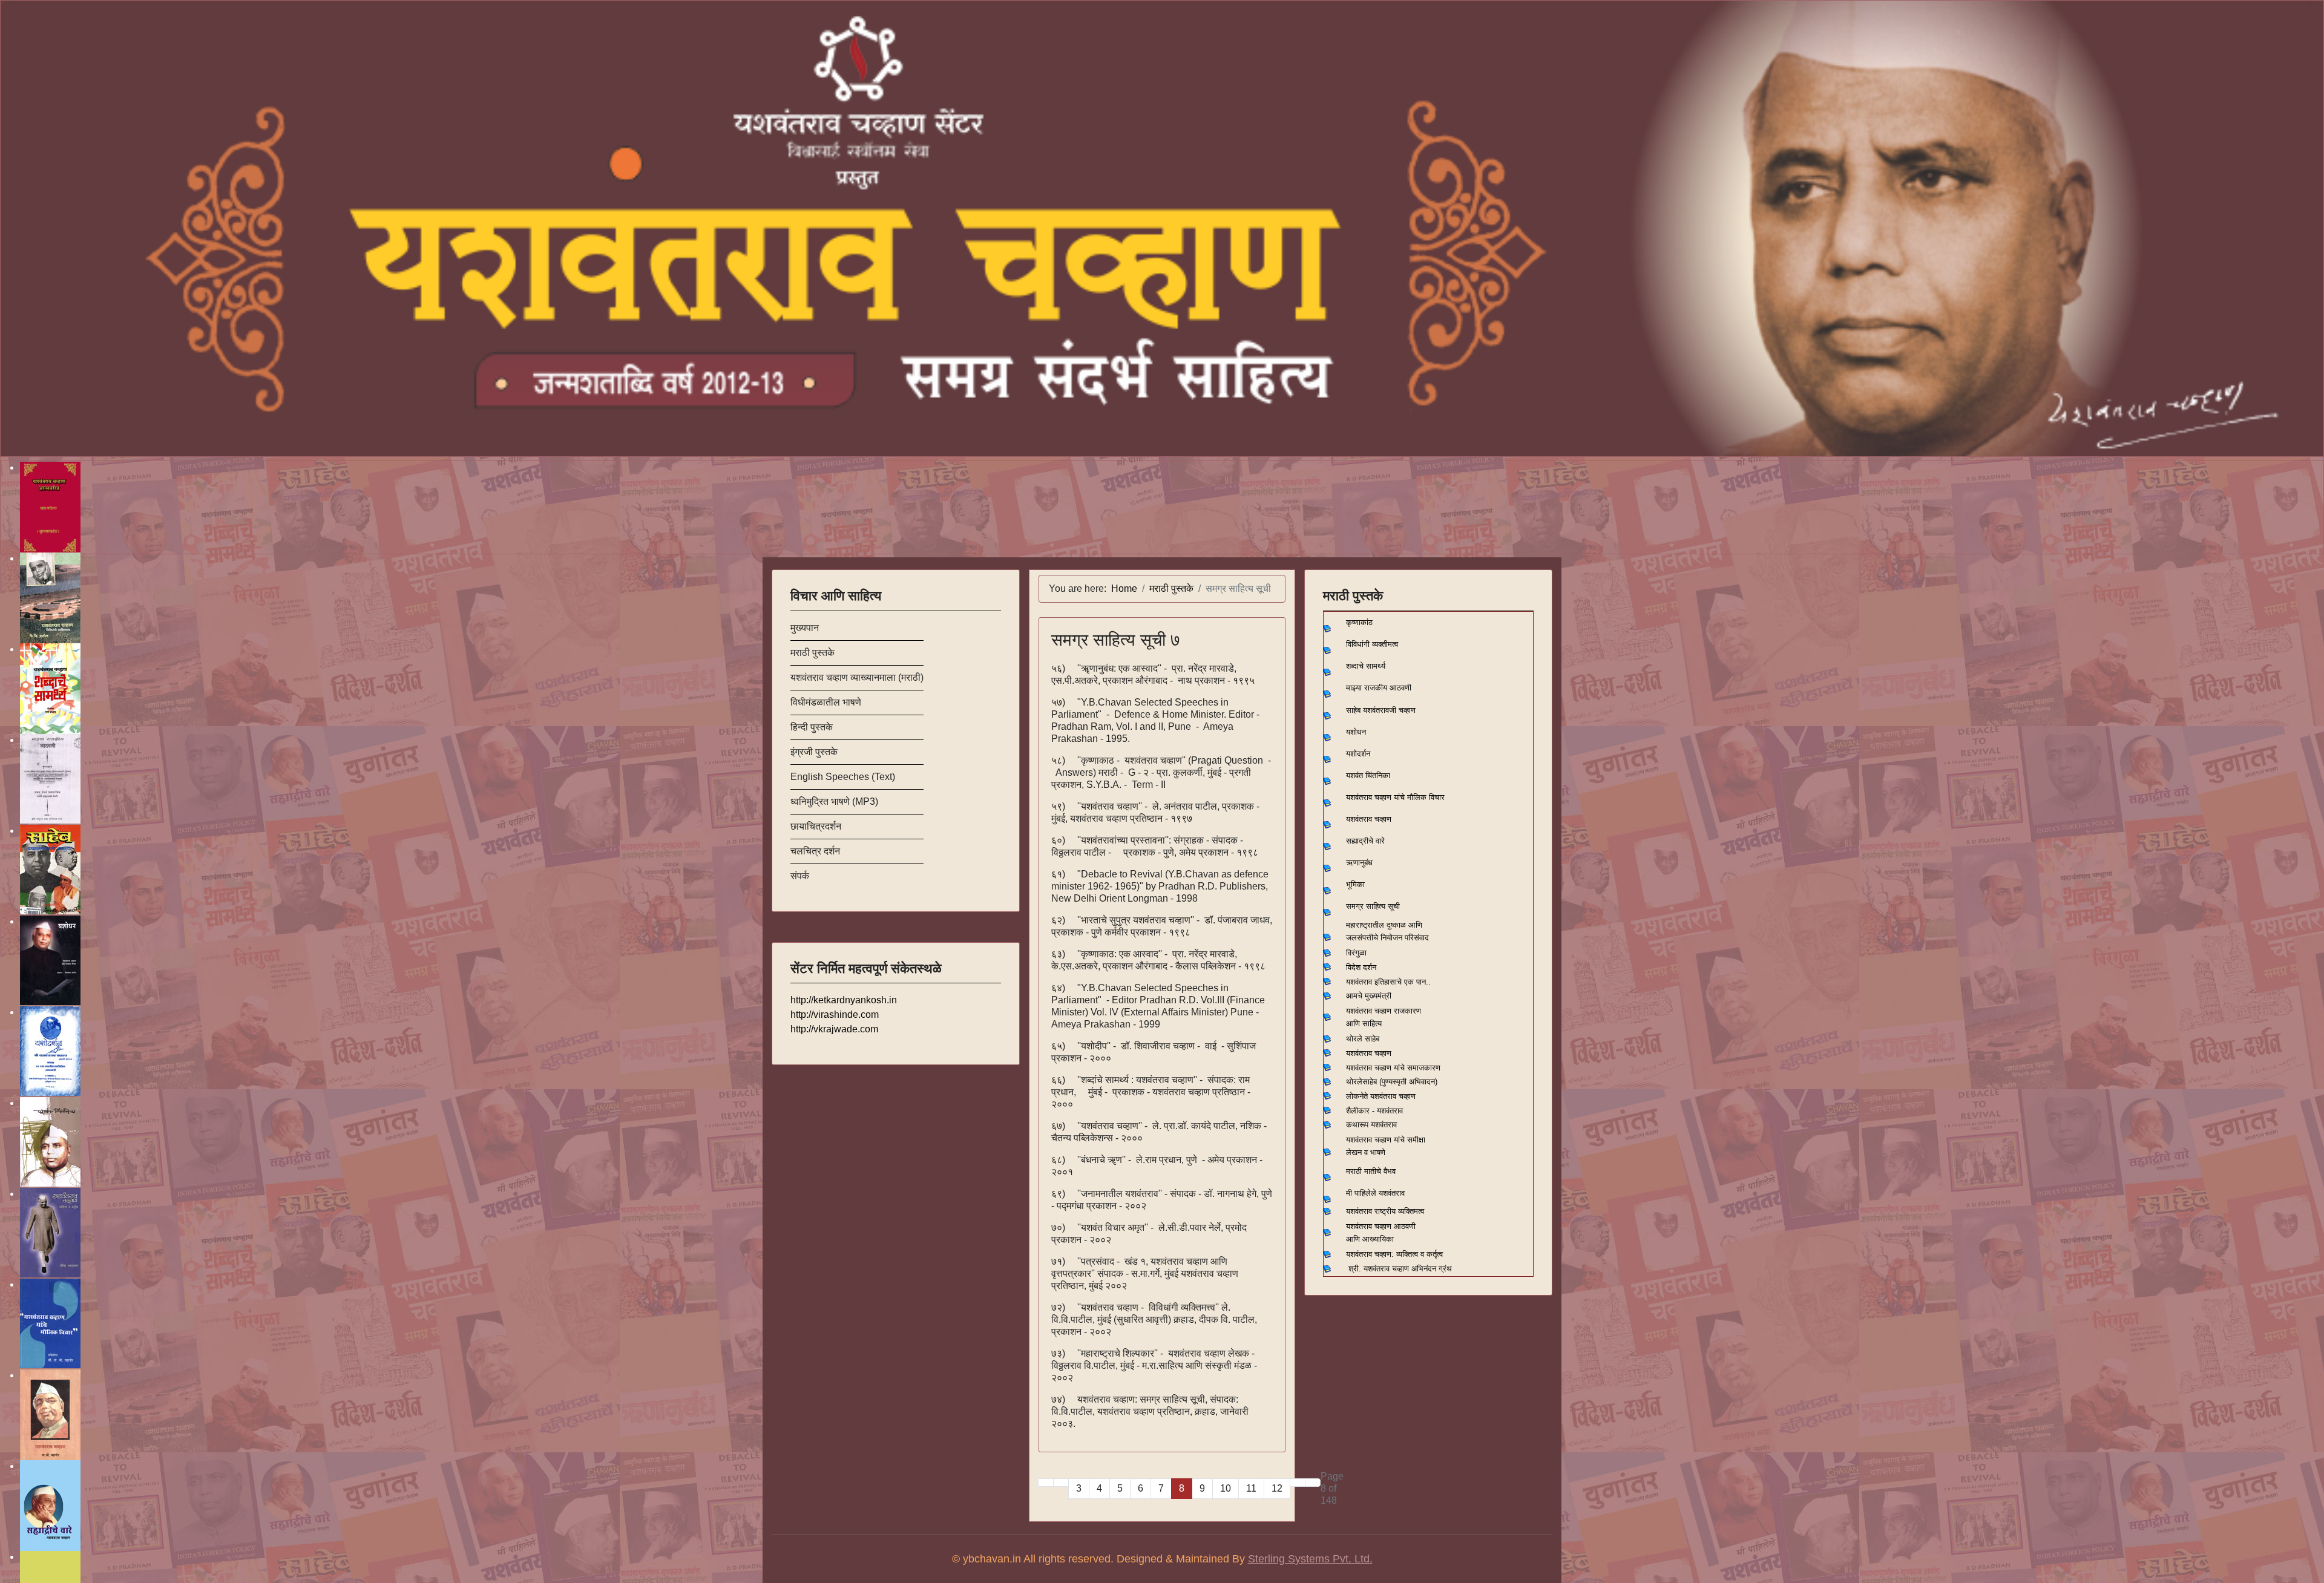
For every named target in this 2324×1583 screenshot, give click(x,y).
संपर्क (800, 876)
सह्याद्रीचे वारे (1365, 841)
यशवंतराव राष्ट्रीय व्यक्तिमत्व (1385, 1211)
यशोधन (1356, 732)
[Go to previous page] (1061, 1483)
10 (1226, 1488)
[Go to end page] (1313, 1483)
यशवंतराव (1359, 982)
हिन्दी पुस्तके (812, 727)
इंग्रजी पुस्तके (814, 752)
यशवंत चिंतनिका (1368, 775)
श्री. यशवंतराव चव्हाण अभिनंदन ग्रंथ (1400, 1269)
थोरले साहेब (1363, 1039)
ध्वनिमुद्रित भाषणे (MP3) (834, 801)
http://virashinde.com (835, 1014)
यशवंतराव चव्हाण (1369, 819)
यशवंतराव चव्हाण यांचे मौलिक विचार (1395, 797)
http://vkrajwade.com (834, 1029)
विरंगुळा (1356, 953)
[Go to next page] (1298, 1483)
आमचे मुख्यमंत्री (1369, 996)
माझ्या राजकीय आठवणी (1379, 688)
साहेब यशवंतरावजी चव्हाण (1381, 710)
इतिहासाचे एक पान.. (1403, 982)
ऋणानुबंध (1359, 863)
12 (1277, 1488)
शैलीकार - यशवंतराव (1374, 1111)
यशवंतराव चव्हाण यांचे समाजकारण (1393, 1068)
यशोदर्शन (1358, 754)
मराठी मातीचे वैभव (1371, 1171)
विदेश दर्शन (1361, 967)
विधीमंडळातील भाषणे (826, 702)
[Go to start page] (1046, 1483)
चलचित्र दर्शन (815, 851)
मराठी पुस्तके (812, 653)
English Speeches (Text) (843, 777)
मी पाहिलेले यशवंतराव (1375, 1193)
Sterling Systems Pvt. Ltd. (1310, 1559)
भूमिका (1355, 884)
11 (1251, 1488)
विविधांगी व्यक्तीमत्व (1372, 644)
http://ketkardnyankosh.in (844, 1000)
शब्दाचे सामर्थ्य (1366, 666)
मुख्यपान (805, 628)
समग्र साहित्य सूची (1373, 906)
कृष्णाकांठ (1359, 622)
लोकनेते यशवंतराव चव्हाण (1381, 1096)
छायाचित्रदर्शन (816, 826)
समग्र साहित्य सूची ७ (1116, 640)
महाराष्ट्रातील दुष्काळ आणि (1384, 925)
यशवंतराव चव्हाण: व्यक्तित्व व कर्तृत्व (1394, 1254)
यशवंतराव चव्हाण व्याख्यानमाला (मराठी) (857, 677)
